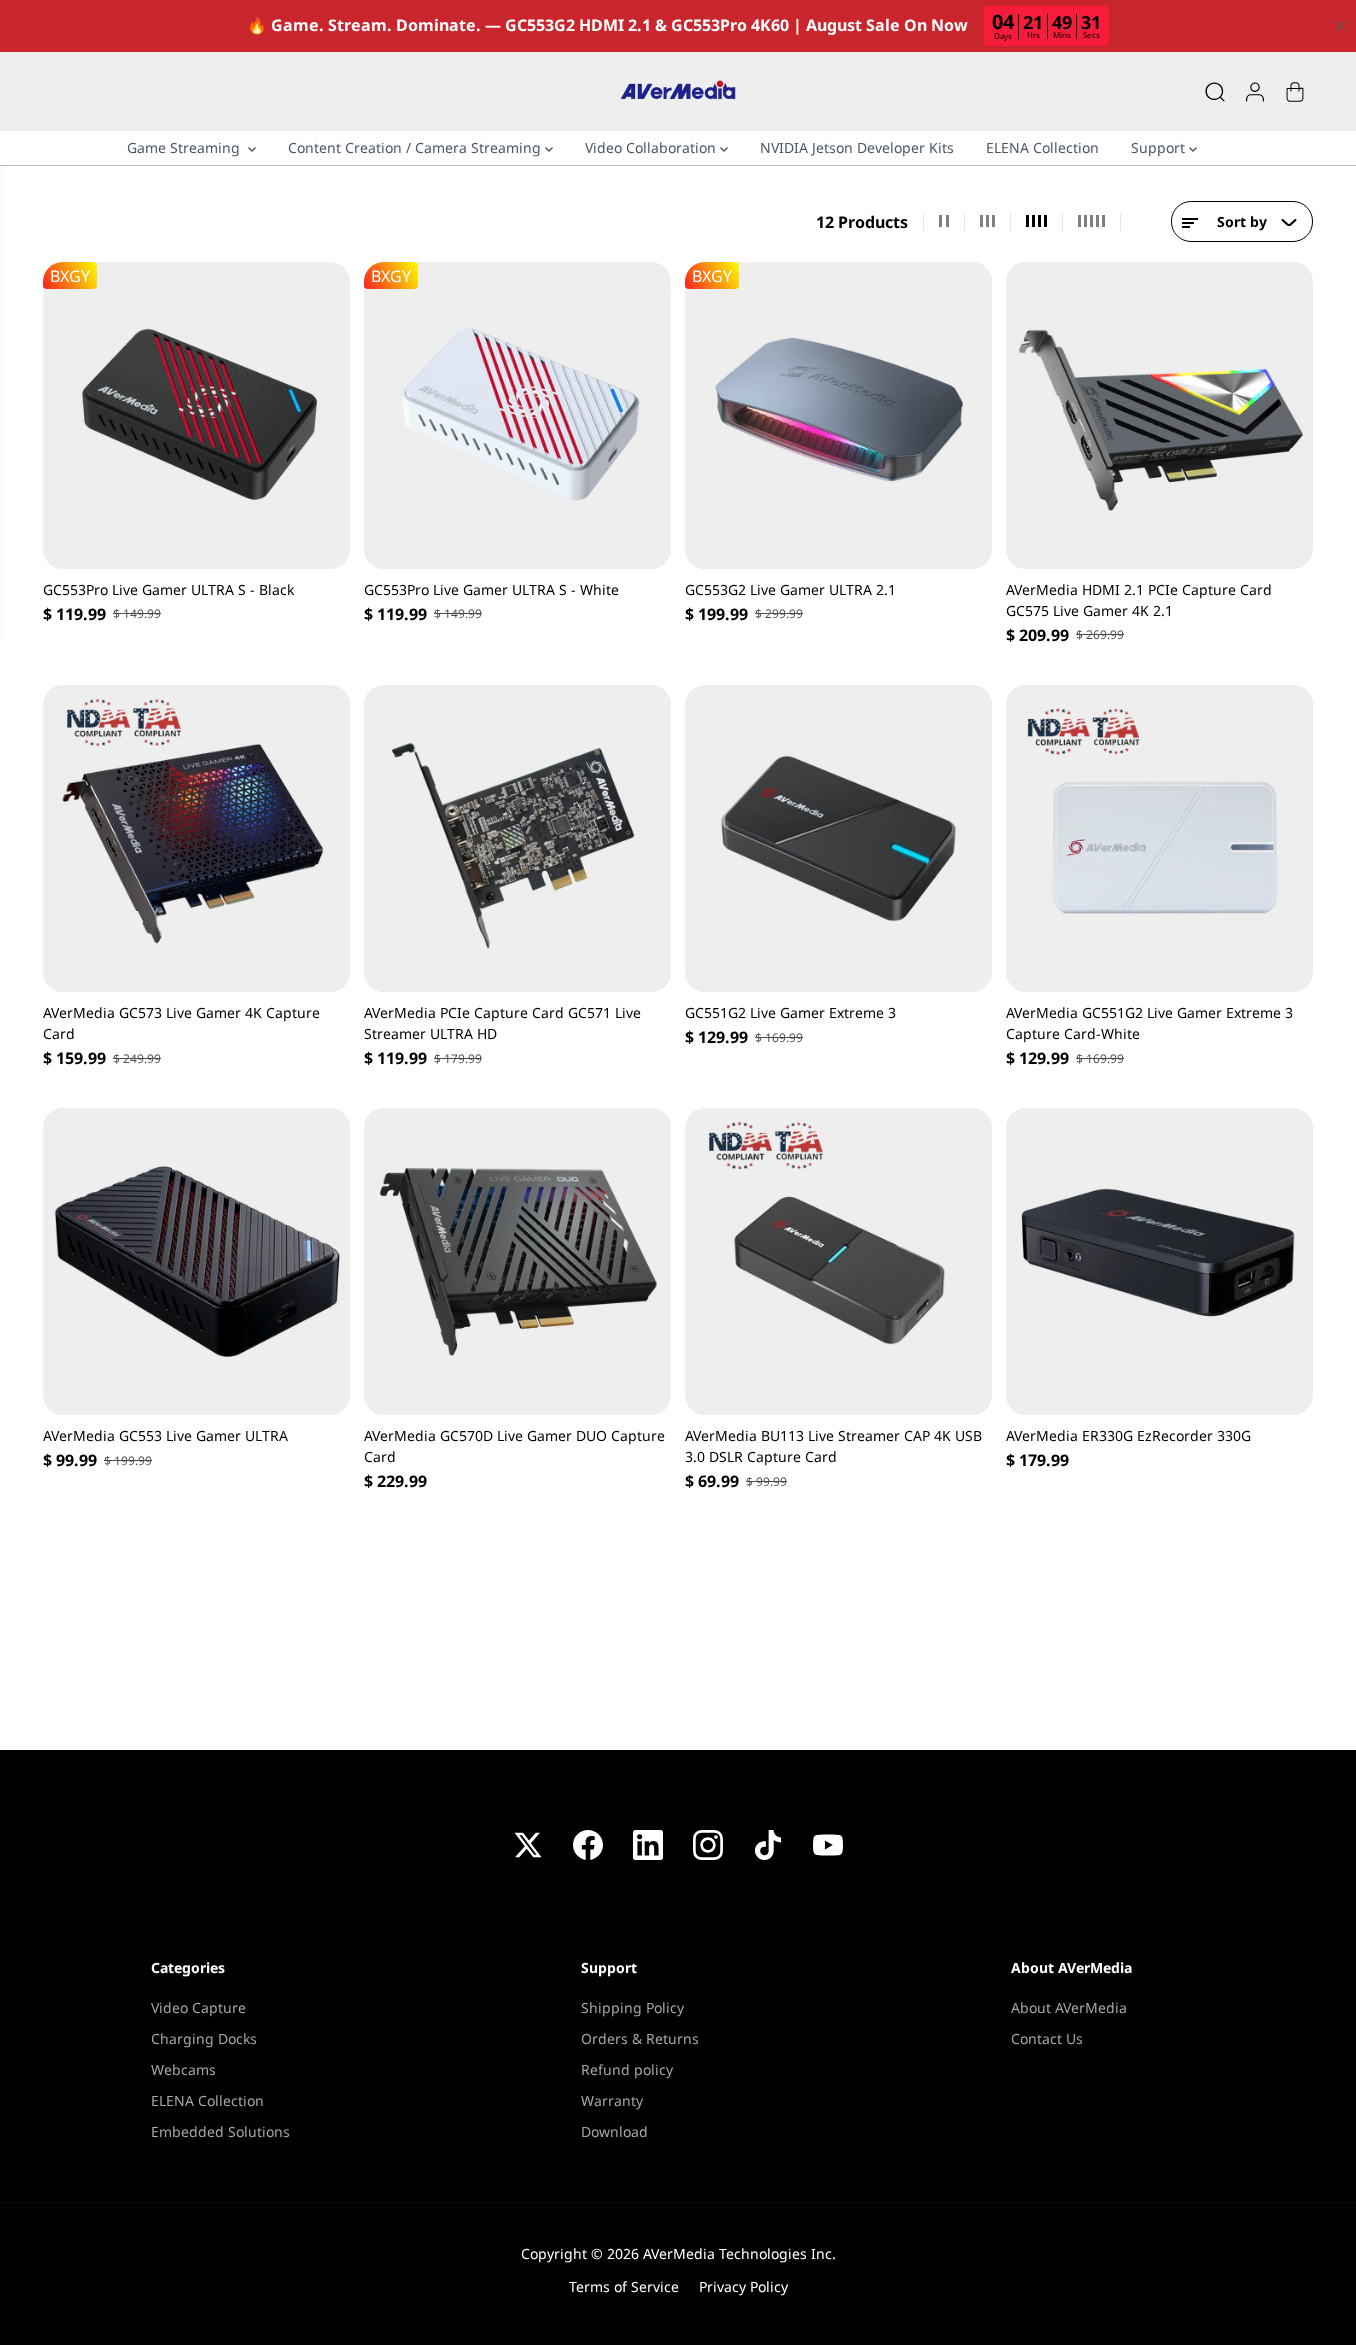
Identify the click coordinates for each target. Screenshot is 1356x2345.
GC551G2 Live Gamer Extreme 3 (790, 1012)
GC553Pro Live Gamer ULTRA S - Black (168, 589)
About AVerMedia (1069, 2007)
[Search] (1215, 92)
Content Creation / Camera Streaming (416, 147)
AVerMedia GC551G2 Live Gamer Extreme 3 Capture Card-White (1149, 1023)
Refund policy (627, 2069)
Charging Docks (204, 2038)
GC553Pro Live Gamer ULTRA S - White (491, 589)
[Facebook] (588, 1845)
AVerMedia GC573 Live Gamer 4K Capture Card (181, 1023)
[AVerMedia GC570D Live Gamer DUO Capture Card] (517, 1261)
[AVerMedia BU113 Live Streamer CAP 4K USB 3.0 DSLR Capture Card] (838, 1261)
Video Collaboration (652, 147)
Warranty (612, 2100)
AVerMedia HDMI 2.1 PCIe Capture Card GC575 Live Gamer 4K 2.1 (1139, 600)
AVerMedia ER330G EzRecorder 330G (1128, 1435)
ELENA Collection (1042, 147)
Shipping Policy (632, 2007)
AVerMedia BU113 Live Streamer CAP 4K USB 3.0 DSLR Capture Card (833, 1446)
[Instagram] (708, 1845)
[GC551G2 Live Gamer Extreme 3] (838, 838)
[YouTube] (828, 1845)
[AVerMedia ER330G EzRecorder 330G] (1159, 1261)
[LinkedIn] (648, 1845)
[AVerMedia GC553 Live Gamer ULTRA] (196, 1261)
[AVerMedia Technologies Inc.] (678, 91)
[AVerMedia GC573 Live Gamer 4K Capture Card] (196, 838)
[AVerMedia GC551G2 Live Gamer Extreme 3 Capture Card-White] (1159, 838)
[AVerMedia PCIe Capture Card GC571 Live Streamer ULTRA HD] (517, 838)
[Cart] (1295, 92)
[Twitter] (528, 1845)
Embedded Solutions (220, 2131)
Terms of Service (624, 2286)
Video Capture (198, 2007)
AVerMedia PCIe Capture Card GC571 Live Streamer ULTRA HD (502, 1023)
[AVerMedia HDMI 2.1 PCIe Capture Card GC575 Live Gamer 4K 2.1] (1159, 415)
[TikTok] (768, 1845)
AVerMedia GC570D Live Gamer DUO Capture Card (514, 1446)
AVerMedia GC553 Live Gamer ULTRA (165, 1435)
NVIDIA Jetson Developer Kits (857, 147)
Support (1160, 147)
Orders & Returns (640, 2038)
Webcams (183, 2069)
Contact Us (1047, 2038)
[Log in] (1255, 92)
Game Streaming (187, 147)
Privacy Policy (743, 2286)
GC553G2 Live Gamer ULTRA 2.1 (790, 589)
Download (614, 2131)
